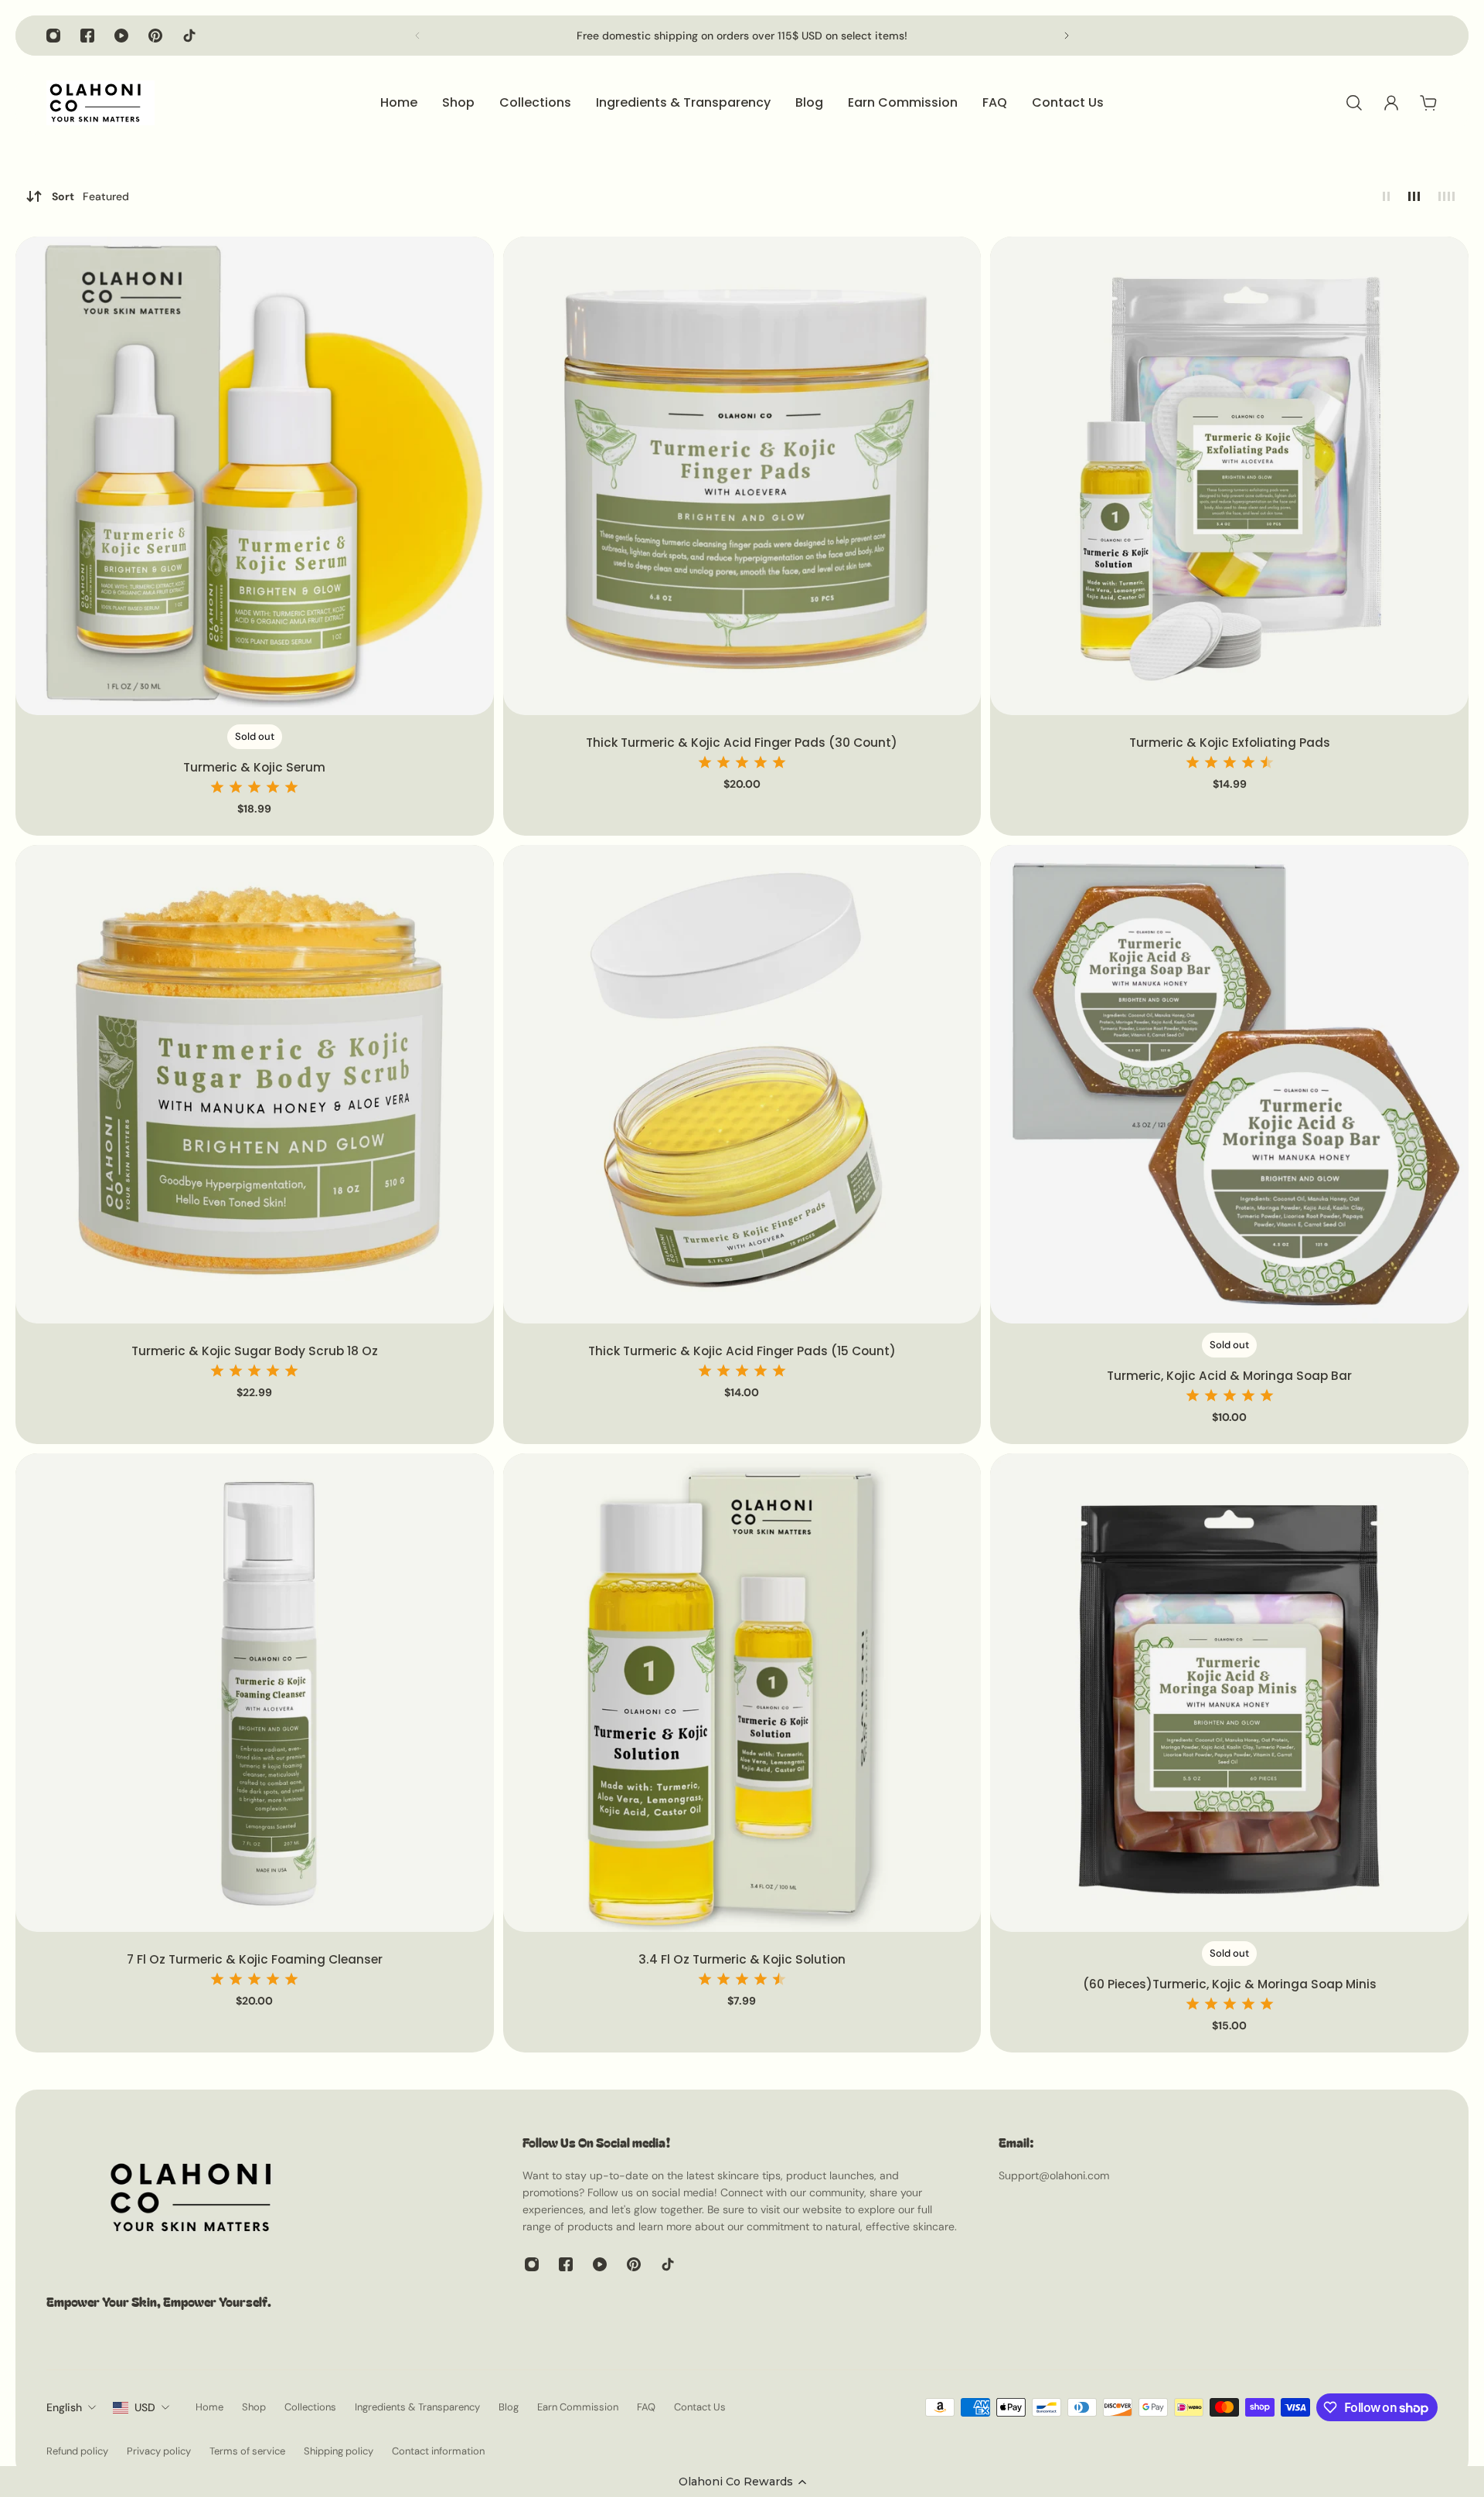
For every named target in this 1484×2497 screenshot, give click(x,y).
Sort (90, 196)
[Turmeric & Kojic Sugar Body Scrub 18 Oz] (255, 1084)
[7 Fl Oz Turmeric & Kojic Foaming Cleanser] (255, 1693)
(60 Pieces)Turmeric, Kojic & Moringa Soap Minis (1230, 1984)
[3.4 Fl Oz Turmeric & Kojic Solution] (742, 1693)
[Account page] (1391, 103)
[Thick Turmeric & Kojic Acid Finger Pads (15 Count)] (742, 1084)
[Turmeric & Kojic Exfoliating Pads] (1229, 476)
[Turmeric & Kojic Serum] (255, 476)
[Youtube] (121, 36)
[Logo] (100, 103)
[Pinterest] (155, 36)
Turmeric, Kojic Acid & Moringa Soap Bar (1229, 1376)
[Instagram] (53, 36)
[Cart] (1428, 103)
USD (145, 2407)
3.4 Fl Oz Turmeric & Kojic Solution (742, 1959)
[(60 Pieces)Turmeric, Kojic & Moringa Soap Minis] (1229, 1693)
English (64, 2407)
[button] (742, 2482)
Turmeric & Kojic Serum (254, 767)
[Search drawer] (1354, 103)
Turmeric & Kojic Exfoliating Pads (1230, 743)
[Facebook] (87, 36)
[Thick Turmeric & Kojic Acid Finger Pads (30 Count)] (742, 476)
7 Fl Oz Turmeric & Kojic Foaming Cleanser (255, 1959)
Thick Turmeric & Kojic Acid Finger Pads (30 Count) (742, 743)
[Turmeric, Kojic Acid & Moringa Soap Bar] (1229, 1084)
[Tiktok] (189, 36)
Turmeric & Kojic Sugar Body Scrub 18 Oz (255, 1351)
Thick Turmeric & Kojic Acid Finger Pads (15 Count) (742, 1351)
